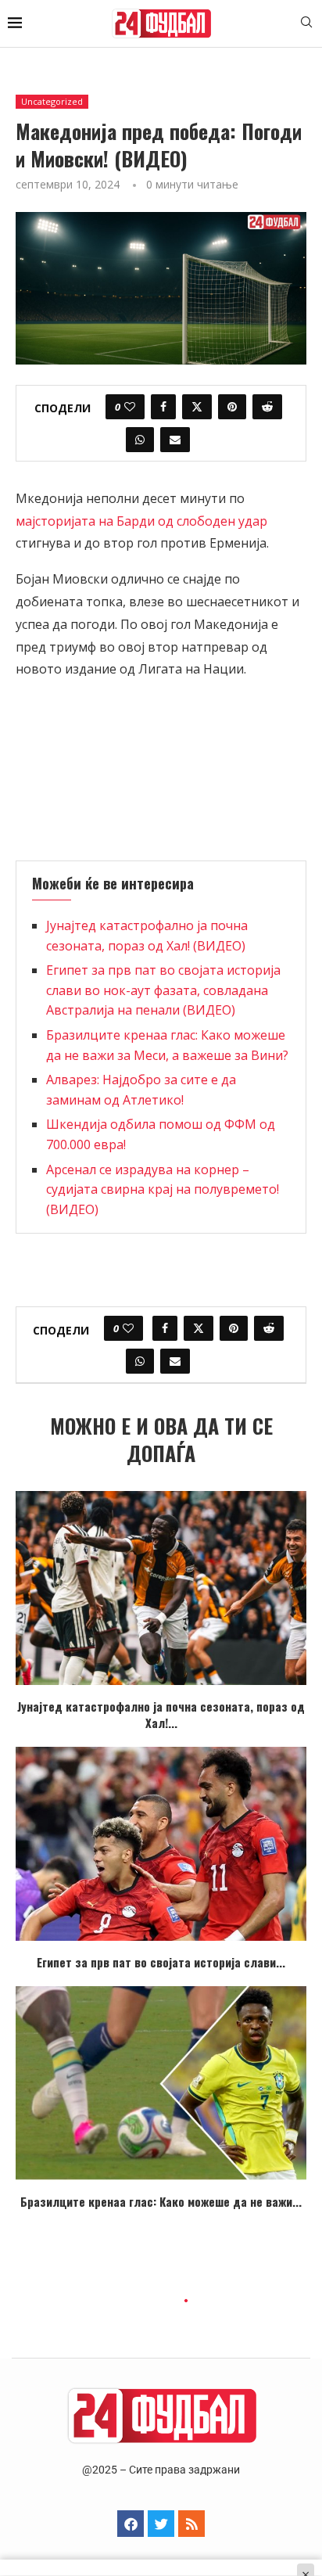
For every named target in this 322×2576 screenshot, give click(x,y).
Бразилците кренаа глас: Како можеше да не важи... (161, 2201)
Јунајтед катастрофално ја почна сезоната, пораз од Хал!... (161, 1714)
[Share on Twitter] (197, 407)
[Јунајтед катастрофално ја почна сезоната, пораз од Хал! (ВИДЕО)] (161, 1588)
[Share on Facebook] (163, 407)
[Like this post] (130, 407)
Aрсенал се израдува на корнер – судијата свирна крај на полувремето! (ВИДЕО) (163, 1189)
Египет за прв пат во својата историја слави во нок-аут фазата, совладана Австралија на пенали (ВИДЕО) (163, 990)
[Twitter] (161, 2524)
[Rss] (191, 2524)
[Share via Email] (175, 440)
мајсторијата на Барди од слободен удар (141, 521)
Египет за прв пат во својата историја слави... (161, 1962)
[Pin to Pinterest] (232, 407)
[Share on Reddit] (267, 407)
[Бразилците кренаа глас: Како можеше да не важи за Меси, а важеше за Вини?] (161, 2083)
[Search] (306, 24)
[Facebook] (131, 2524)
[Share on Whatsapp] (140, 440)
